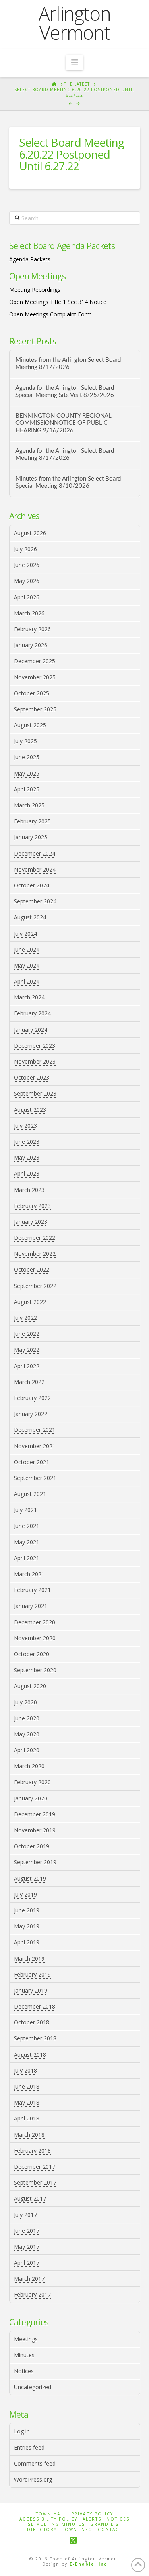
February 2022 (32, 1398)
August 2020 (30, 1686)
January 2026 (31, 645)
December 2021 (35, 1430)
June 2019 (27, 1910)
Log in (22, 2431)
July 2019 (25, 1894)
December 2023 (35, 1046)
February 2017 (32, 2294)
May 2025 (27, 773)
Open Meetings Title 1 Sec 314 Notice (58, 302)
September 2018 (35, 2038)
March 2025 (29, 805)
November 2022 (35, 1254)
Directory (42, 2530)
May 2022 (27, 1350)
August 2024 (30, 917)
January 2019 (31, 1990)
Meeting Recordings (35, 290)
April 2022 (27, 1366)
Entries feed (29, 2447)
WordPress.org (33, 2479)
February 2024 (32, 1013)
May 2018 (27, 2102)
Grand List (106, 2524)
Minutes (24, 2355)
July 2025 (25, 741)
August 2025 (30, 725)
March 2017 (29, 2279)
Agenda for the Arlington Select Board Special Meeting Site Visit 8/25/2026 (65, 392)
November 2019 (35, 1830)
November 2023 (35, 1061)
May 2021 (27, 1542)
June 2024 (27, 949)
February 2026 (32, 629)
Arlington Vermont (75, 23)
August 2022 (30, 1302)
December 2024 (35, 853)
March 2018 (29, 2135)
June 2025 (27, 757)
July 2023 (25, 1126)
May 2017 (27, 2247)
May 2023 (27, 1157)
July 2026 (25, 549)
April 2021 (27, 1558)
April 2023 (27, 1173)
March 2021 (29, 1574)
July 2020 (25, 1702)
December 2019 (35, 1814)
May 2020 (27, 1734)
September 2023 (35, 1093)
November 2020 (35, 1638)
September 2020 (35, 1670)
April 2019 (27, 1942)
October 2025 (32, 693)
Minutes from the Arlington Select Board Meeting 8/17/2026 (68, 364)
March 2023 (29, 1190)
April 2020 (27, 1750)
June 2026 (27, 565)
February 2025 (32, 821)
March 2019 (29, 1959)
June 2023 (27, 1142)
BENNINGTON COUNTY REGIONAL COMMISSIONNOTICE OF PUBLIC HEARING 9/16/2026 (64, 423)
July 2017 (25, 2215)
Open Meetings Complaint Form (50, 314)
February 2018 (32, 2151)
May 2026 (27, 581)
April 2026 (27, 597)
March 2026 (29, 613)
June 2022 (27, 1334)
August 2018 (30, 2055)
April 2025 (27, 789)
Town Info (77, 2530)
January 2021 (31, 1606)
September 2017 (35, 2182)
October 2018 (32, 2022)
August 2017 (30, 2198)
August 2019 (30, 1878)
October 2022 (32, 1269)
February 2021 (32, 1590)
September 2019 (35, 1862)
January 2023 (31, 1222)
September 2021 (35, 1478)
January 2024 (31, 1030)
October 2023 (32, 1077)
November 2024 (35, 869)
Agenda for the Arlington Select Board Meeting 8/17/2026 (65, 455)
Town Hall (51, 2514)
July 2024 (25, 934)
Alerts (92, 2519)
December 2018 (35, 2006)
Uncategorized (33, 2387)
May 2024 (27, 965)
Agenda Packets (30, 259)
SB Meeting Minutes (56, 2524)
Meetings (26, 2339)
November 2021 (35, 1446)
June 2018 (27, 2086)
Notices (24, 2371)
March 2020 (29, 1766)
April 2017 (27, 2263)
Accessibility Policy (48, 2519)
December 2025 (35, 661)
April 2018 (27, 2118)
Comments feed (35, 2463)
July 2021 (25, 1510)
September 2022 (35, 1286)
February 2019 (32, 1974)
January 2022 (31, 1414)
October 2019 (32, 1846)
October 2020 (32, 1654)
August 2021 (30, 1494)
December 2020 (35, 1622)
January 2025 (31, 837)
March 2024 (29, 997)
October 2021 (32, 1462)
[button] (74, 63)
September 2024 (35, 901)
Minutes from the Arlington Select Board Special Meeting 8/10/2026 (68, 483)
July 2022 (25, 1318)
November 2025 (35, 677)
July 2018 (25, 2070)
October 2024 (32, 885)
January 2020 (31, 1798)
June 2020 (27, 1718)
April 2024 (27, 981)
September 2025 (35, 709)
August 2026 (30, 533)
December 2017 (35, 2167)
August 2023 (30, 1110)
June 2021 (27, 1526)
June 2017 (27, 2231)
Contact (110, 2530)
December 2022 (35, 1238)
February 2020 (32, 1782)
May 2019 (27, 1926)
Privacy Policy (92, 2514)
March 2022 (29, 1382)
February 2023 (32, 1206)
